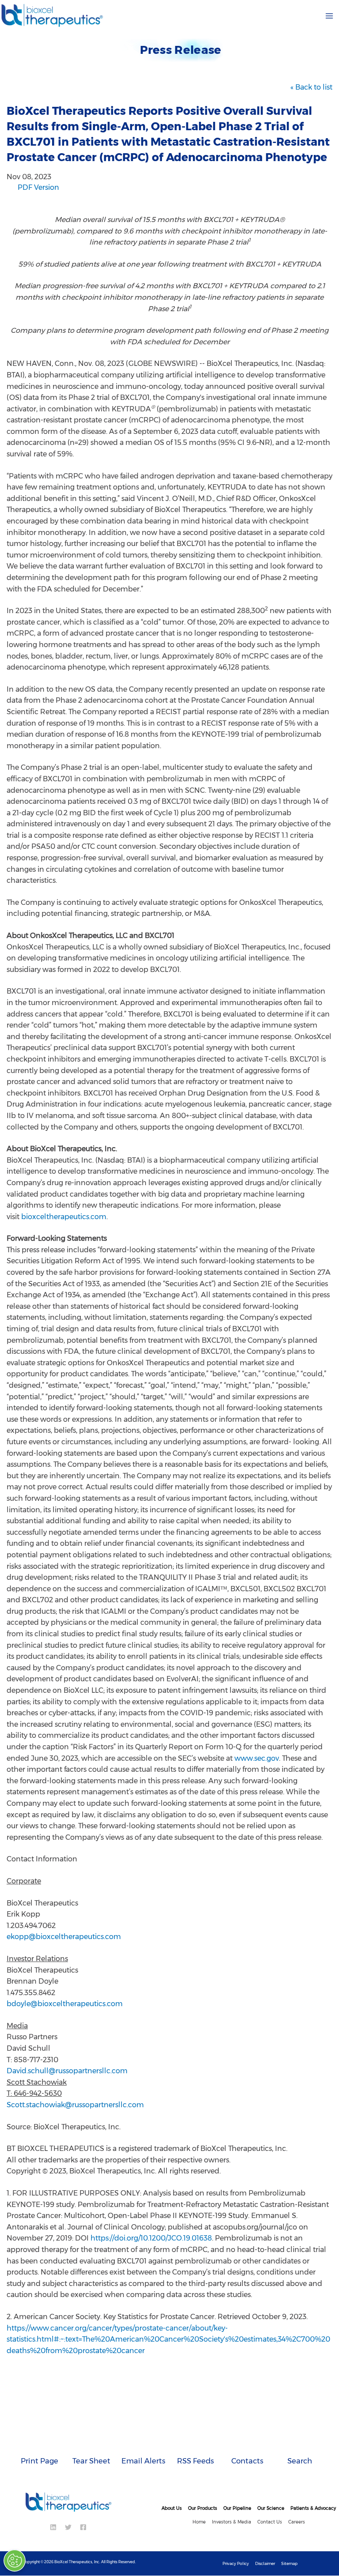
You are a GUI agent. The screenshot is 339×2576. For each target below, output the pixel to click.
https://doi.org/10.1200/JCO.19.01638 (151, 2238)
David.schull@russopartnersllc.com (67, 2071)
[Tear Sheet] (91, 2442)
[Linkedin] (53, 2527)
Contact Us (270, 2522)
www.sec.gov (257, 1758)
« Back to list (311, 87)
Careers (297, 2522)
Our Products (203, 2508)
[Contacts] (248, 2442)
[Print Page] (39, 2442)
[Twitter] (68, 2527)
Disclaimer (265, 2563)
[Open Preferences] (16, 2561)
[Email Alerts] (143, 2442)
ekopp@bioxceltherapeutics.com (64, 1937)
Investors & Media (232, 2522)
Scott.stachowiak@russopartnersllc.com (75, 2105)
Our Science (271, 2508)
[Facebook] (83, 2527)
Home (199, 2522)
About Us (172, 2508)
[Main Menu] (329, 16)
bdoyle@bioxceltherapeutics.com (65, 2004)
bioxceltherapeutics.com (64, 1217)
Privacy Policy (236, 2563)
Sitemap (289, 2563)
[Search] (300, 2442)
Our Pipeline (237, 2508)
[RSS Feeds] (196, 2442)
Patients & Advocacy (313, 2508)
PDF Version (38, 187)
